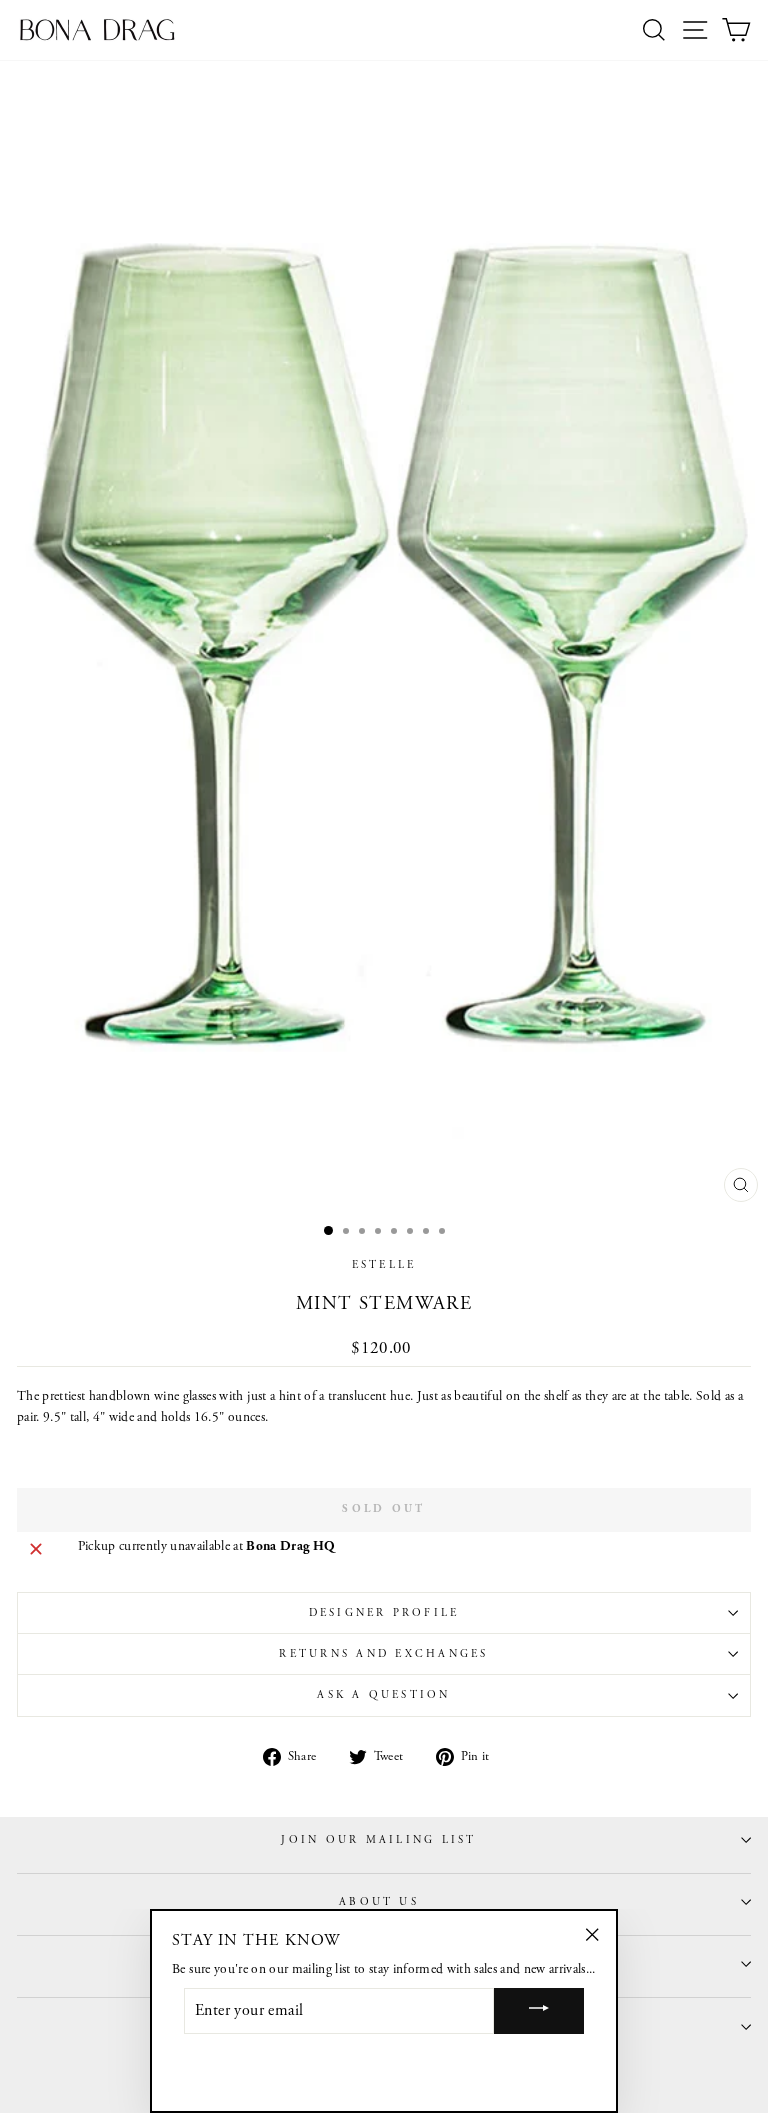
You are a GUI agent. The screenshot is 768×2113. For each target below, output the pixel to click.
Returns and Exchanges (383, 1654)
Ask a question (383, 1695)
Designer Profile (384, 1613)
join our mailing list (378, 1840)
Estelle (384, 1265)
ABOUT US (379, 1902)
